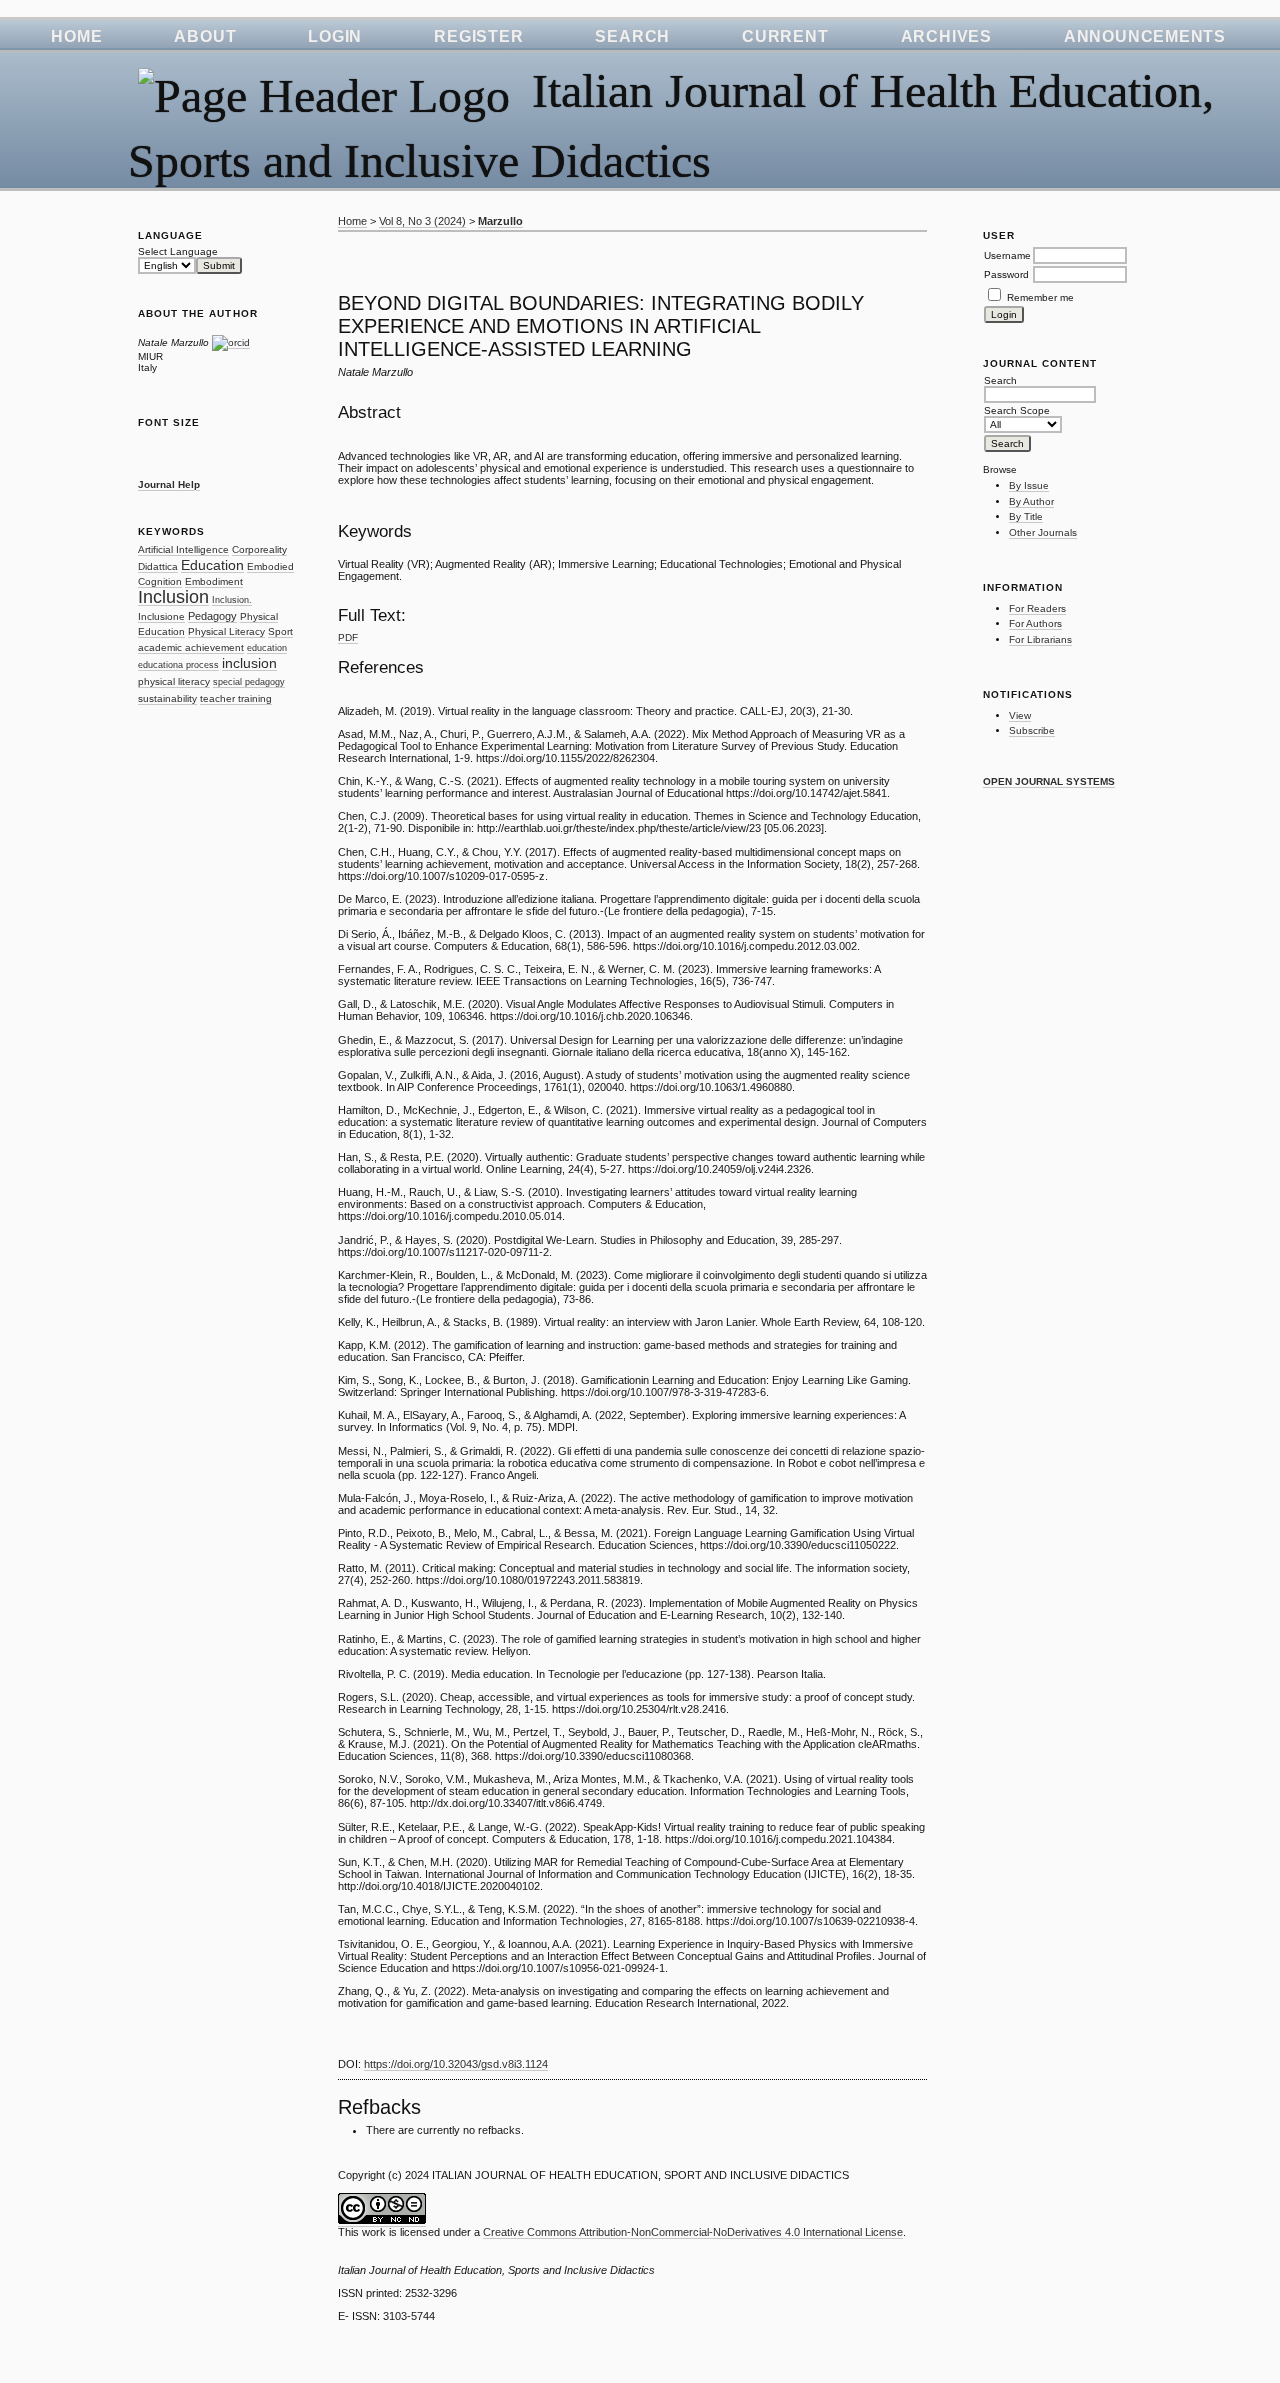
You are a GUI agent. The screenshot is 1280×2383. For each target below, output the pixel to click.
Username (1007, 255)
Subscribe (1032, 730)
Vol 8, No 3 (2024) (422, 221)
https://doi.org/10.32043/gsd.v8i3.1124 (456, 2064)
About (205, 36)
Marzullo (500, 221)
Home (76, 36)
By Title (1026, 516)
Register (478, 36)
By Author (1031, 501)
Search (632, 36)
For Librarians (1040, 639)
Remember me (1040, 297)
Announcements (1145, 36)
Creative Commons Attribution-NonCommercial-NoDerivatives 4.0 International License (693, 2232)
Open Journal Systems (1049, 781)
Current (785, 36)
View (1020, 715)
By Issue (1029, 485)
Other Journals (1043, 532)
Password (1006, 274)
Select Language (178, 251)
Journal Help (169, 484)
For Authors (1035, 623)
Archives (946, 36)
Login (335, 36)
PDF (348, 637)
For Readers (1037, 608)
